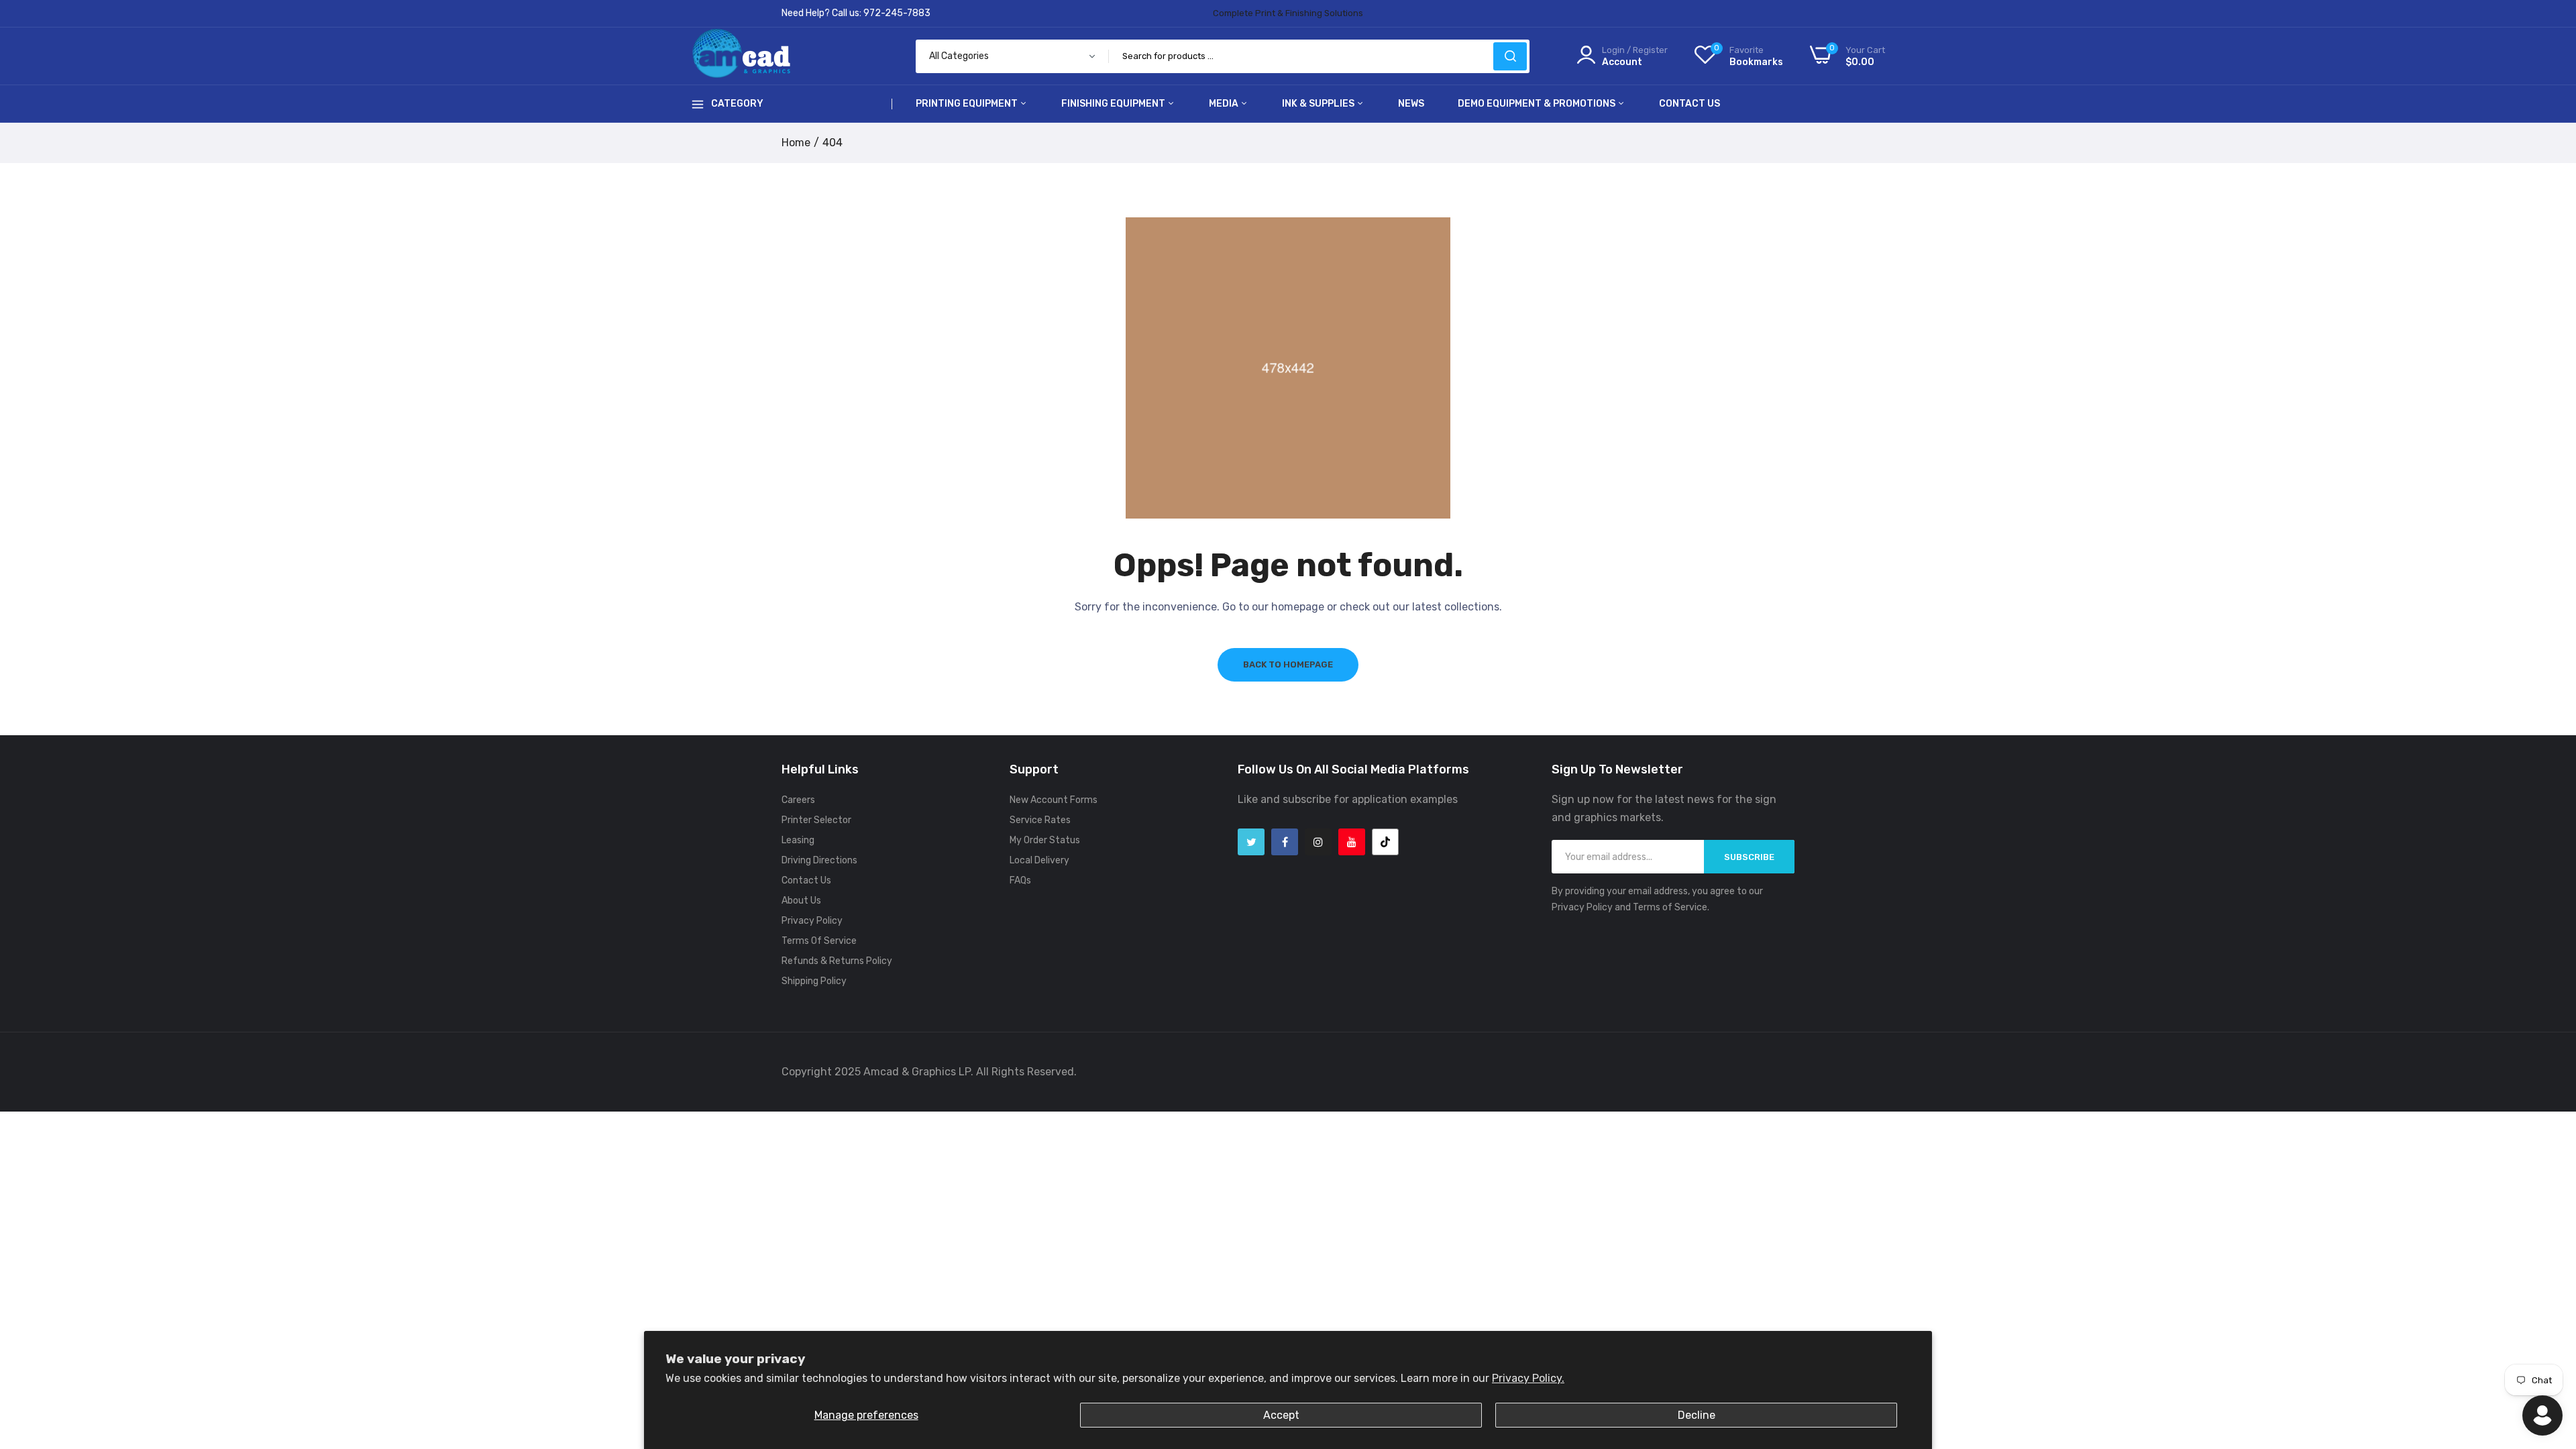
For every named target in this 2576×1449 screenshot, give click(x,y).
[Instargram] (1318, 842)
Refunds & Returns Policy (837, 961)
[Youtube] (1352, 842)
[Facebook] (1285, 842)
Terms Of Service (819, 941)
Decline (1697, 1415)
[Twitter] (1251, 842)
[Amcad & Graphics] (741, 56)
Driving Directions (819, 860)
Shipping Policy (814, 981)
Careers (798, 800)
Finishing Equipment (1114, 104)
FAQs (1020, 880)
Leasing (798, 840)
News (1411, 104)
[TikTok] (1385, 842)
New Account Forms (1054, 800)
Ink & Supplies (1319, 104)
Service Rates (1040, 820)
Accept (1281, 1415)
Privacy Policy (812, 921)
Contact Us (1689, 104)
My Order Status (1045, 840)
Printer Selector (816, 820)
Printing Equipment (968, 104)
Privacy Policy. (1528, 1378)
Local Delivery (1039, 860)
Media (1225, 104)
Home (796, 143)
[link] (2549, 1352)
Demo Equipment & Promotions (1538, 104)
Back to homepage (1288, 664)
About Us (801, 901)
